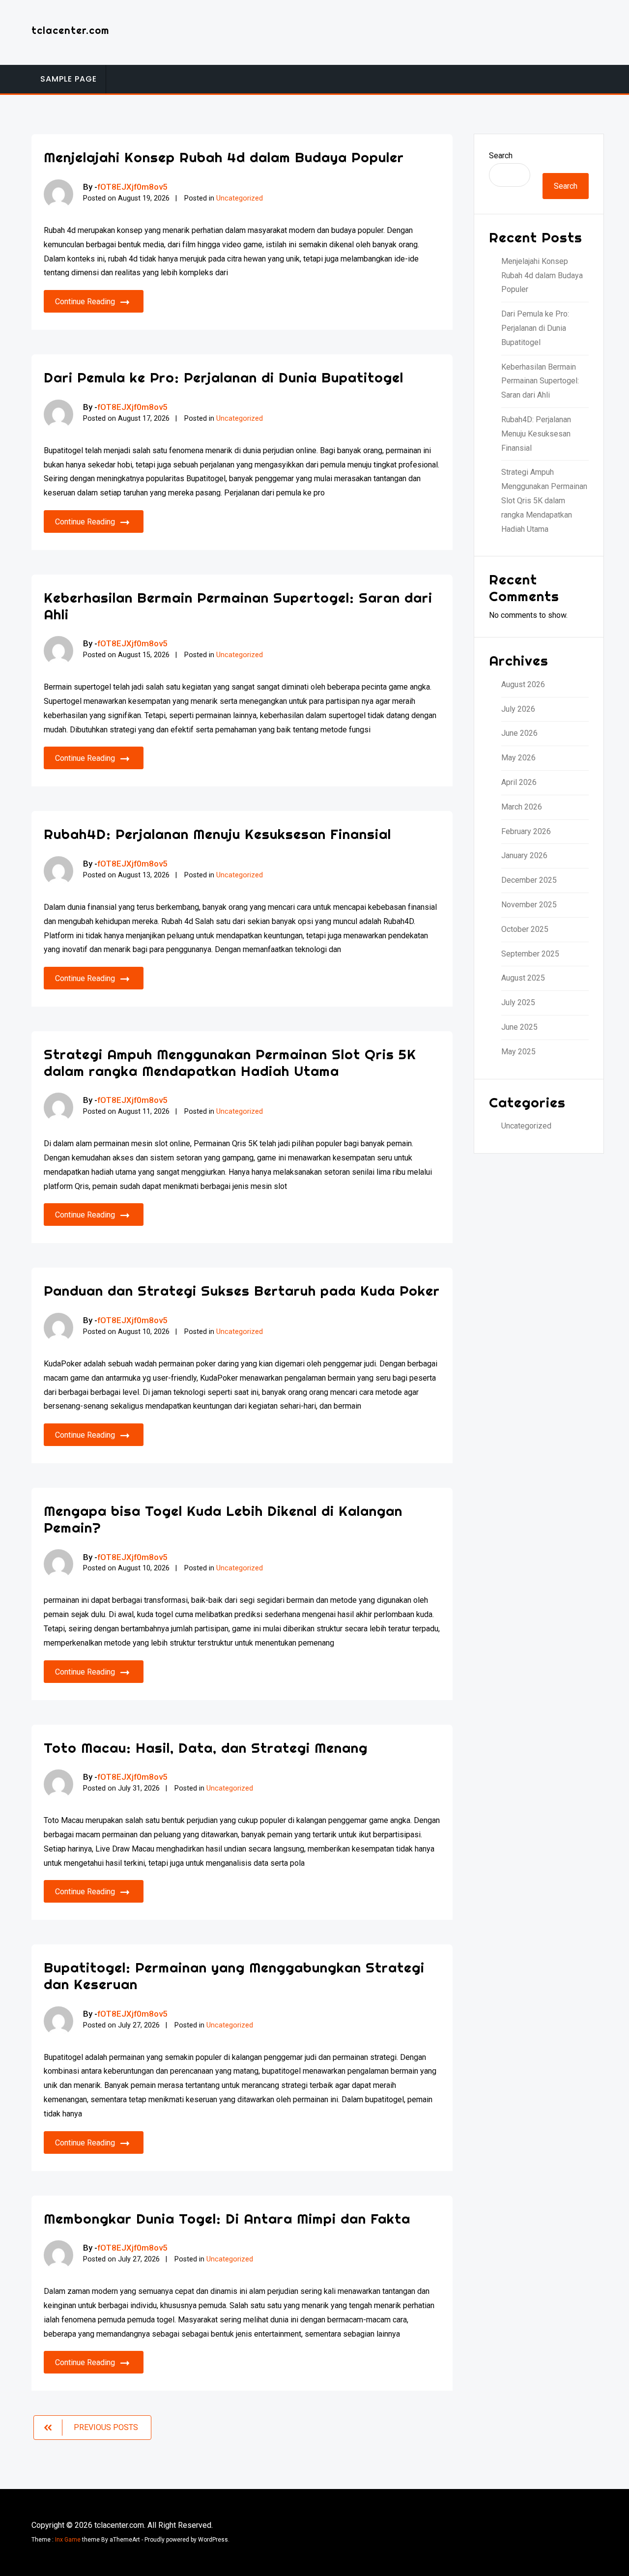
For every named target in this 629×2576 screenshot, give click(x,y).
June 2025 (519, 1027)
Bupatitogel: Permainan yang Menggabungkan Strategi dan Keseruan (234, 1976)
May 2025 (518, 1052)
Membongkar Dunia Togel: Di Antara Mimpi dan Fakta (227, 2218)
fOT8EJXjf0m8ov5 (132, 187)
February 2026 (526, 831)
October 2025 (525, 929)
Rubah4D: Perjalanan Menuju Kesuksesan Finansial (217, 834)
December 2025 (529, 880)
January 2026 (524, 855)
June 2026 (519, 733)
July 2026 (518, 709)
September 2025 (530, 954)
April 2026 (519, 782)
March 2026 (522, 807)
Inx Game (68, 2540)
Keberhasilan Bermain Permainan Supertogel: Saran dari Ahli (238, 606)
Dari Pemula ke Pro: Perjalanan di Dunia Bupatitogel (224, 377)
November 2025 (529, 905)
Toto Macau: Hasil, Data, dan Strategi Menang (206, 1748)
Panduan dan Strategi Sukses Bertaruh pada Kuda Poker (242, 1290)
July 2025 (518, 1002)
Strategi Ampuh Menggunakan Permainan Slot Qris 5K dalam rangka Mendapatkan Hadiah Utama (230, 1062)
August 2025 (523, 978)
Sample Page (69, 79)
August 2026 (523, 684)
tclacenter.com (70, 30)
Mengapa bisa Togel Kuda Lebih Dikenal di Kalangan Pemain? (223, 1519)
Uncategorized (240, 198)
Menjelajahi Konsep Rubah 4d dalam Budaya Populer (224, 157)
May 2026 (518, 758)
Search (501, 156)
